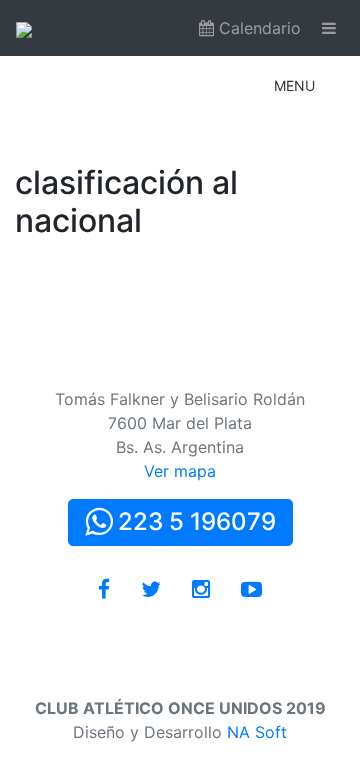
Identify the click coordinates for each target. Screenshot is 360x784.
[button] (294, 86)
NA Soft (257, 732)
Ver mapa (180, 471)
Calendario (257, 28)
